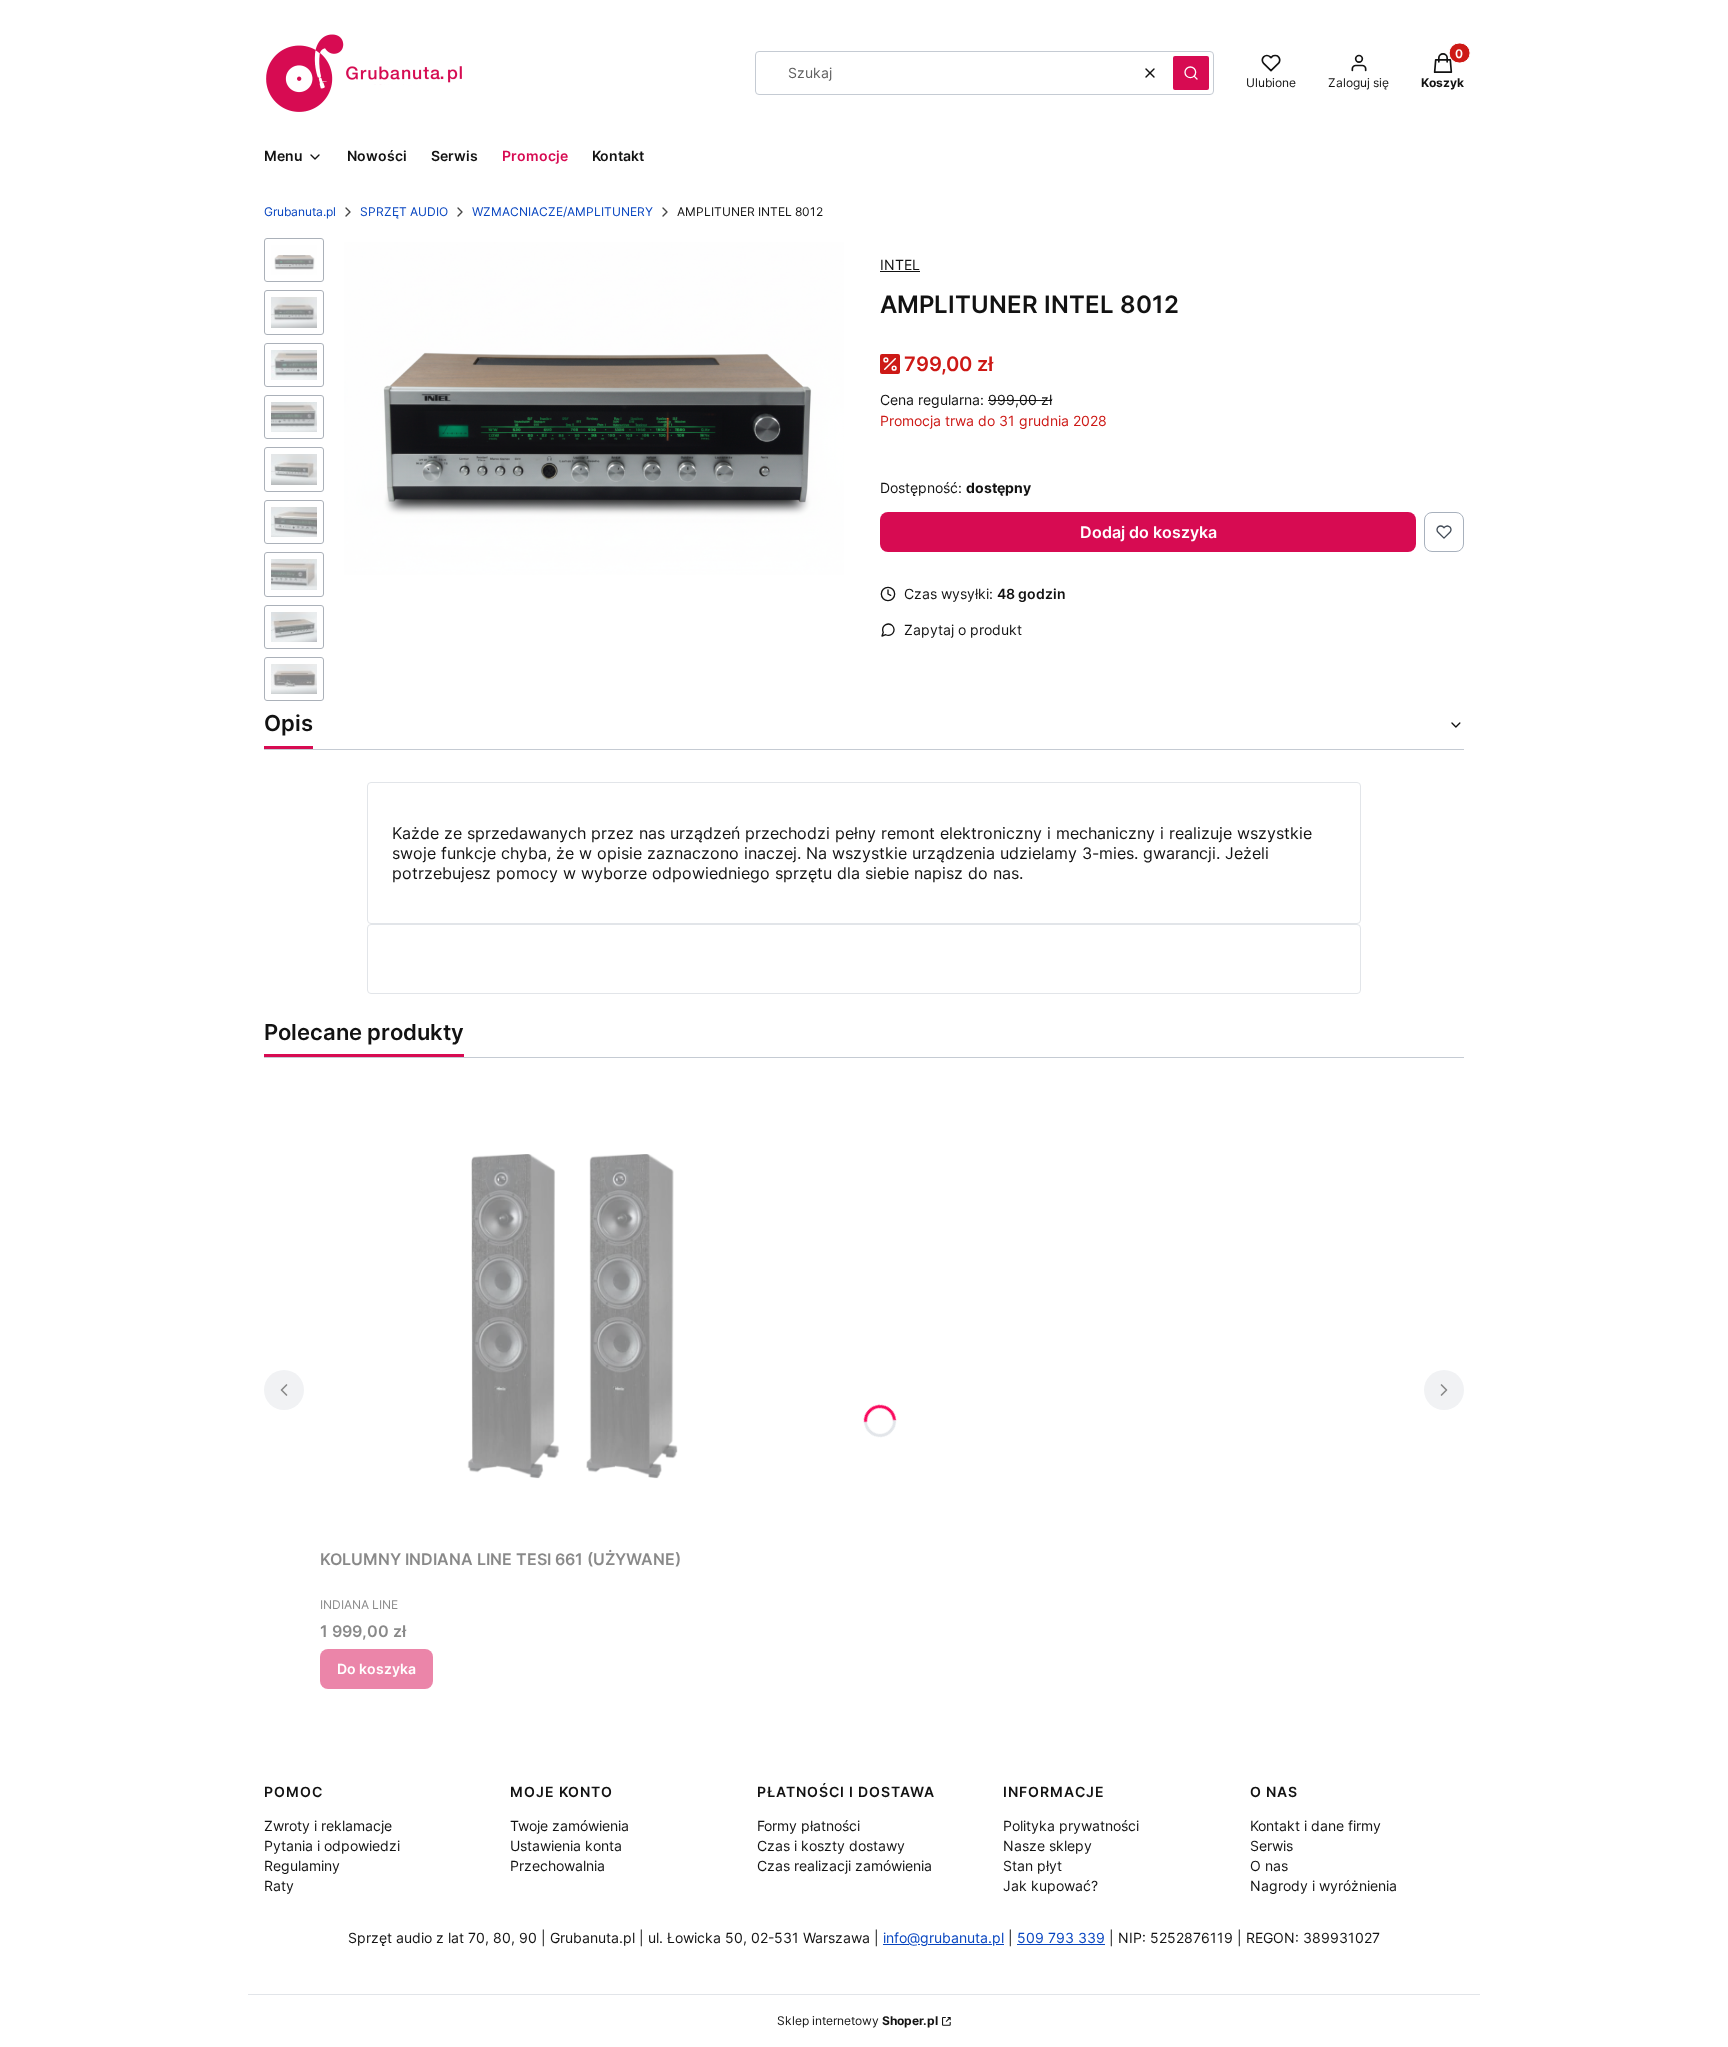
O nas (1269, 1865)
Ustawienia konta (566, 1845)
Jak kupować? (1050, 1885)
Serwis (1271, 1845)
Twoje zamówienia (569, 1825)
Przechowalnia (557, 1865)
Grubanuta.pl (300, 211)
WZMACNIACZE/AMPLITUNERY (562, 211)
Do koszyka (376, 1668)
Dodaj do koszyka (1148, 532)
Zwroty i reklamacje (328, 1825)
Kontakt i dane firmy (1315, 1825)
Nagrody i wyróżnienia (1323, 1885)
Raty (279, 1885)
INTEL (900, 264)
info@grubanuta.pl (943, 1937)
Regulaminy (302, 1865)
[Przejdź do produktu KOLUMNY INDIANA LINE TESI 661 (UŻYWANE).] (570, 1315)
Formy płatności (808, 1825)
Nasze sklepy (1047, 1845)
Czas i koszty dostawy (831, 1845)
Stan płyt (1032, 1865)
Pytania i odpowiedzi (332, 1845)
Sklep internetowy (857, 2020)
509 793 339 (1061, 1937)
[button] (1191, 73)
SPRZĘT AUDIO (404, 211)
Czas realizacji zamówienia (844, 1865)
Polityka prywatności (1071, 1825)
